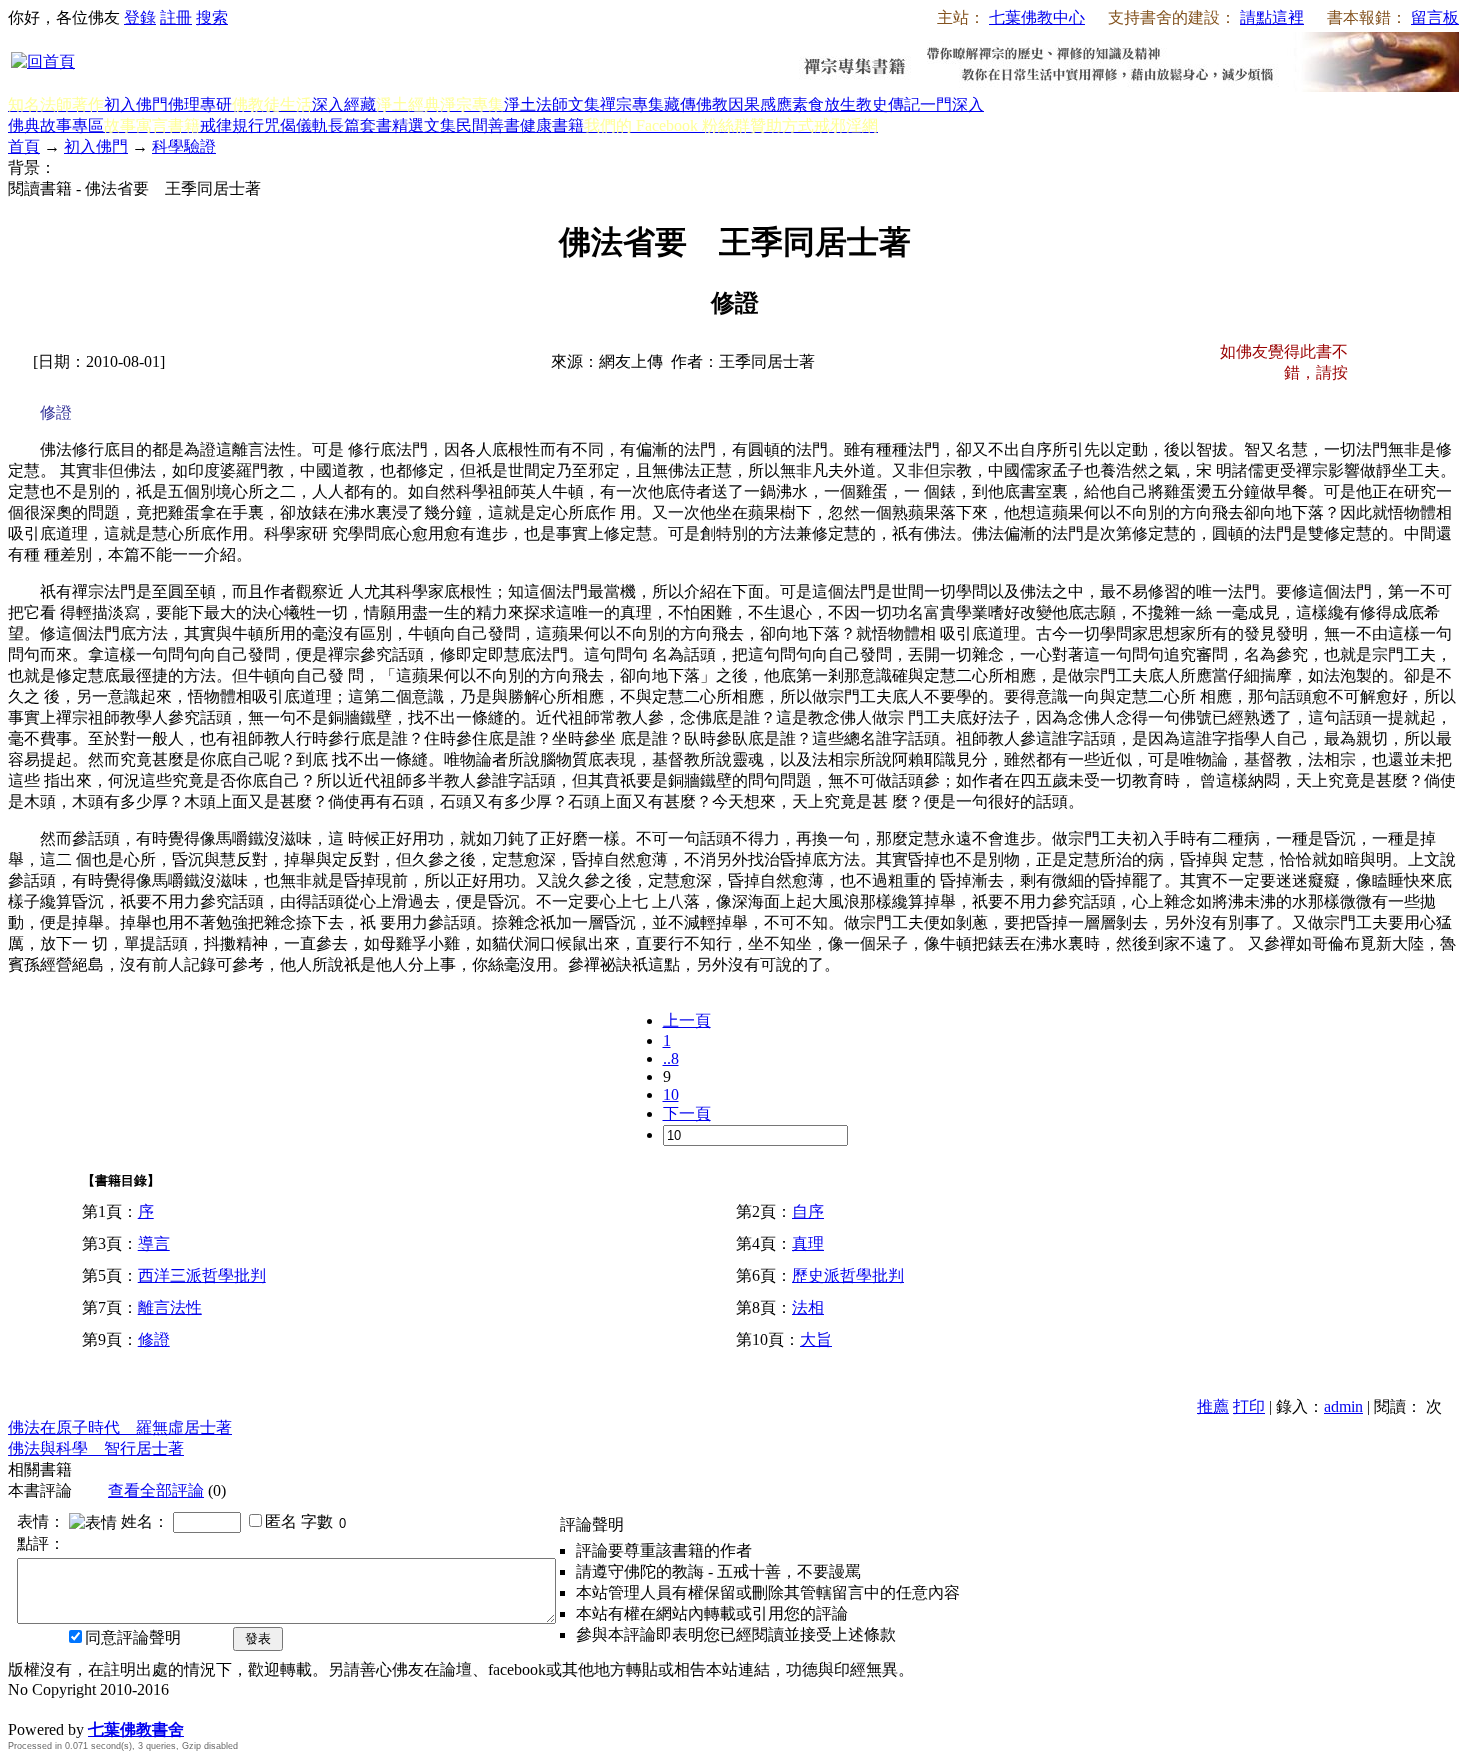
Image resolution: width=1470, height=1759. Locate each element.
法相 (808, 1307)
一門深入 (952, 104)
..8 (671, 1058)
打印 (1249, 1406)
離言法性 (170, 1307)
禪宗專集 (632, 104)
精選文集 (424, 125)
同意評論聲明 (133, 1637)
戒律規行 (232, 125)
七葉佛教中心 (1037, 17)
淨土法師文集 (552, 104)
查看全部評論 (156, 1490)
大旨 (816, 1339)
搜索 (212, 17)
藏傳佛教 (696, 104)
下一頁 (687, 1113)
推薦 (1213, 1406)
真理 (808, 1243)
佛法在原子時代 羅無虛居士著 (120, 1427)
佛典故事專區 (56, 125)
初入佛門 (136, 104)
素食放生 (824, 104)
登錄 (140, 17)
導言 (154, 1243)
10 (671, 1094)
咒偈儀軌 (296, 125)
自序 (808, 1211)
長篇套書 (360, 125)
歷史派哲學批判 (848, 1275)
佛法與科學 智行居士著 (96, 1448)
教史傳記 (888, 104)
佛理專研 (200, 104)
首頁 (24, 146)
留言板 (1435, 17)
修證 (154, 1339)
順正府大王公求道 (108, 1708)
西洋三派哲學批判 (202, 1275)
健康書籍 (552, 125)
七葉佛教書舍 (136, 1729)
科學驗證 (184, 146)
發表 (258, 1638)
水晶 (24, 1708)
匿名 (281, 1521)
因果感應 (760, 104)
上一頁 (687, 1020)
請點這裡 (1272, 17)
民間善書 (488, 125)
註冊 (176, 17)
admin (1343, 1406)
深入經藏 (344, 104)
